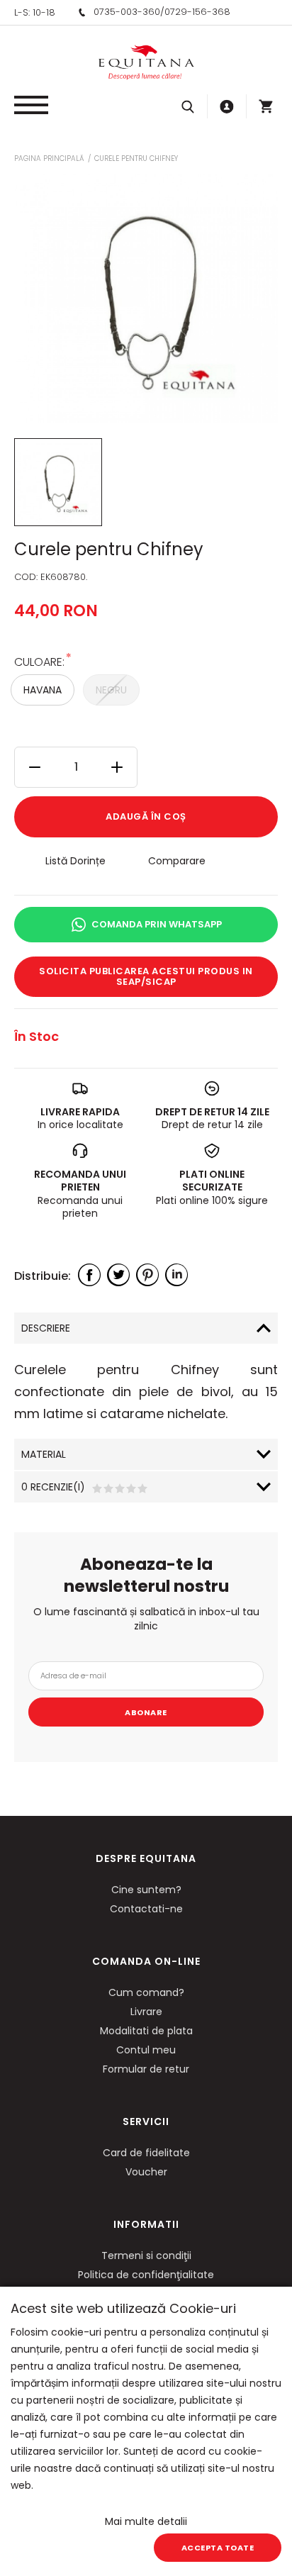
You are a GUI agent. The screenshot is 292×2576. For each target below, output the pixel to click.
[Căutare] (188, 106)
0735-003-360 (127, 12)
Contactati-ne (146, 1909)
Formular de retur (146, 2069)
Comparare (177, 861)
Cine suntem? (146, 1890)
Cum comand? (146, 1992)
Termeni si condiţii (146, 2256)
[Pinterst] (147, 1275)
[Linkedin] (176, 1275)
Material (44, 1454)
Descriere (46, 1328)
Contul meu (146, 2050)
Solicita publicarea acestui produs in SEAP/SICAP (146, 977)
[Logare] (227, 106)
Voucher (146, 2172)
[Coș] (266, 106)
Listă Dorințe (75, 861)
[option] (146, 299)
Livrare (146, 2012)
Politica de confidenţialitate (146, 2275)
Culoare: (39, 661)
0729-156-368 (197, 12)
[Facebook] (89, 1275)
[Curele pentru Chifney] (58, 482)
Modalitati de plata (146, 2031)
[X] (118, 1275)
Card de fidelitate (146, 2153)
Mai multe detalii (146, 2521)
